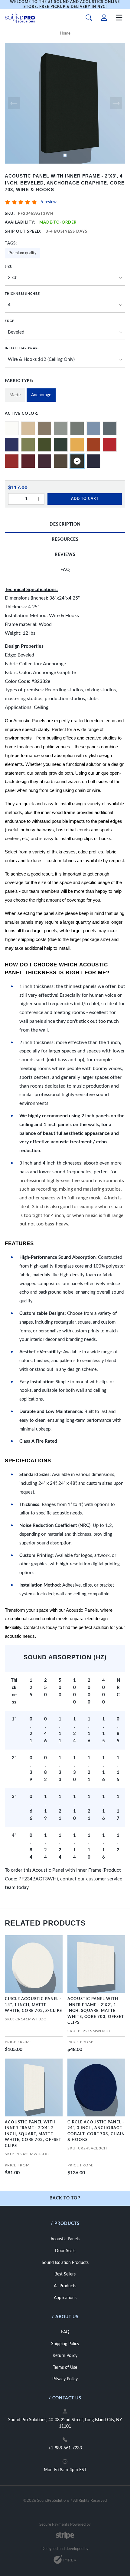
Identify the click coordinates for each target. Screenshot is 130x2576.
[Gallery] (65, 103)
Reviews (65, 555)
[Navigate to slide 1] (65, 155)
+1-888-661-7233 (65, 2448)
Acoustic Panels (65, 2239)
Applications (65, 2298)
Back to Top (65, 2198)
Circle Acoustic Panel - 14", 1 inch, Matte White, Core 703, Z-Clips (33, 2005)
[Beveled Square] (65, 333)
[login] (104, 18)
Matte (15, 395)
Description (65, 524)
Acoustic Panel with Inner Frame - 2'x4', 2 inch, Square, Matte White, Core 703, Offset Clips (33, 2134)
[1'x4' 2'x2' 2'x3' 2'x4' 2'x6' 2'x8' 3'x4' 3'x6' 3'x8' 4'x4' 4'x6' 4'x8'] (65, 278)
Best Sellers (65, 2274)
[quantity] (14, 499)
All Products (65, 2286)
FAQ (65, 570)
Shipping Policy (65, 2344)
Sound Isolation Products (65, 2263)
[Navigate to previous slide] (14, 103)
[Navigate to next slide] (116, 103)
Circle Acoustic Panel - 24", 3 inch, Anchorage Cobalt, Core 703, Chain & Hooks (96, 2131)
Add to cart (85, 499)
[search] (89, 18)
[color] (12, 428)
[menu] (119, 18)
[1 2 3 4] (65, 305)
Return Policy (65, 2356)
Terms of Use (65, 2368)
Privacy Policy (65, 2379)
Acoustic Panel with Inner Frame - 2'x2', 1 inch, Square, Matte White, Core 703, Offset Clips (96, 2011)
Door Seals (65, 2251)
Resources (65, 540)
